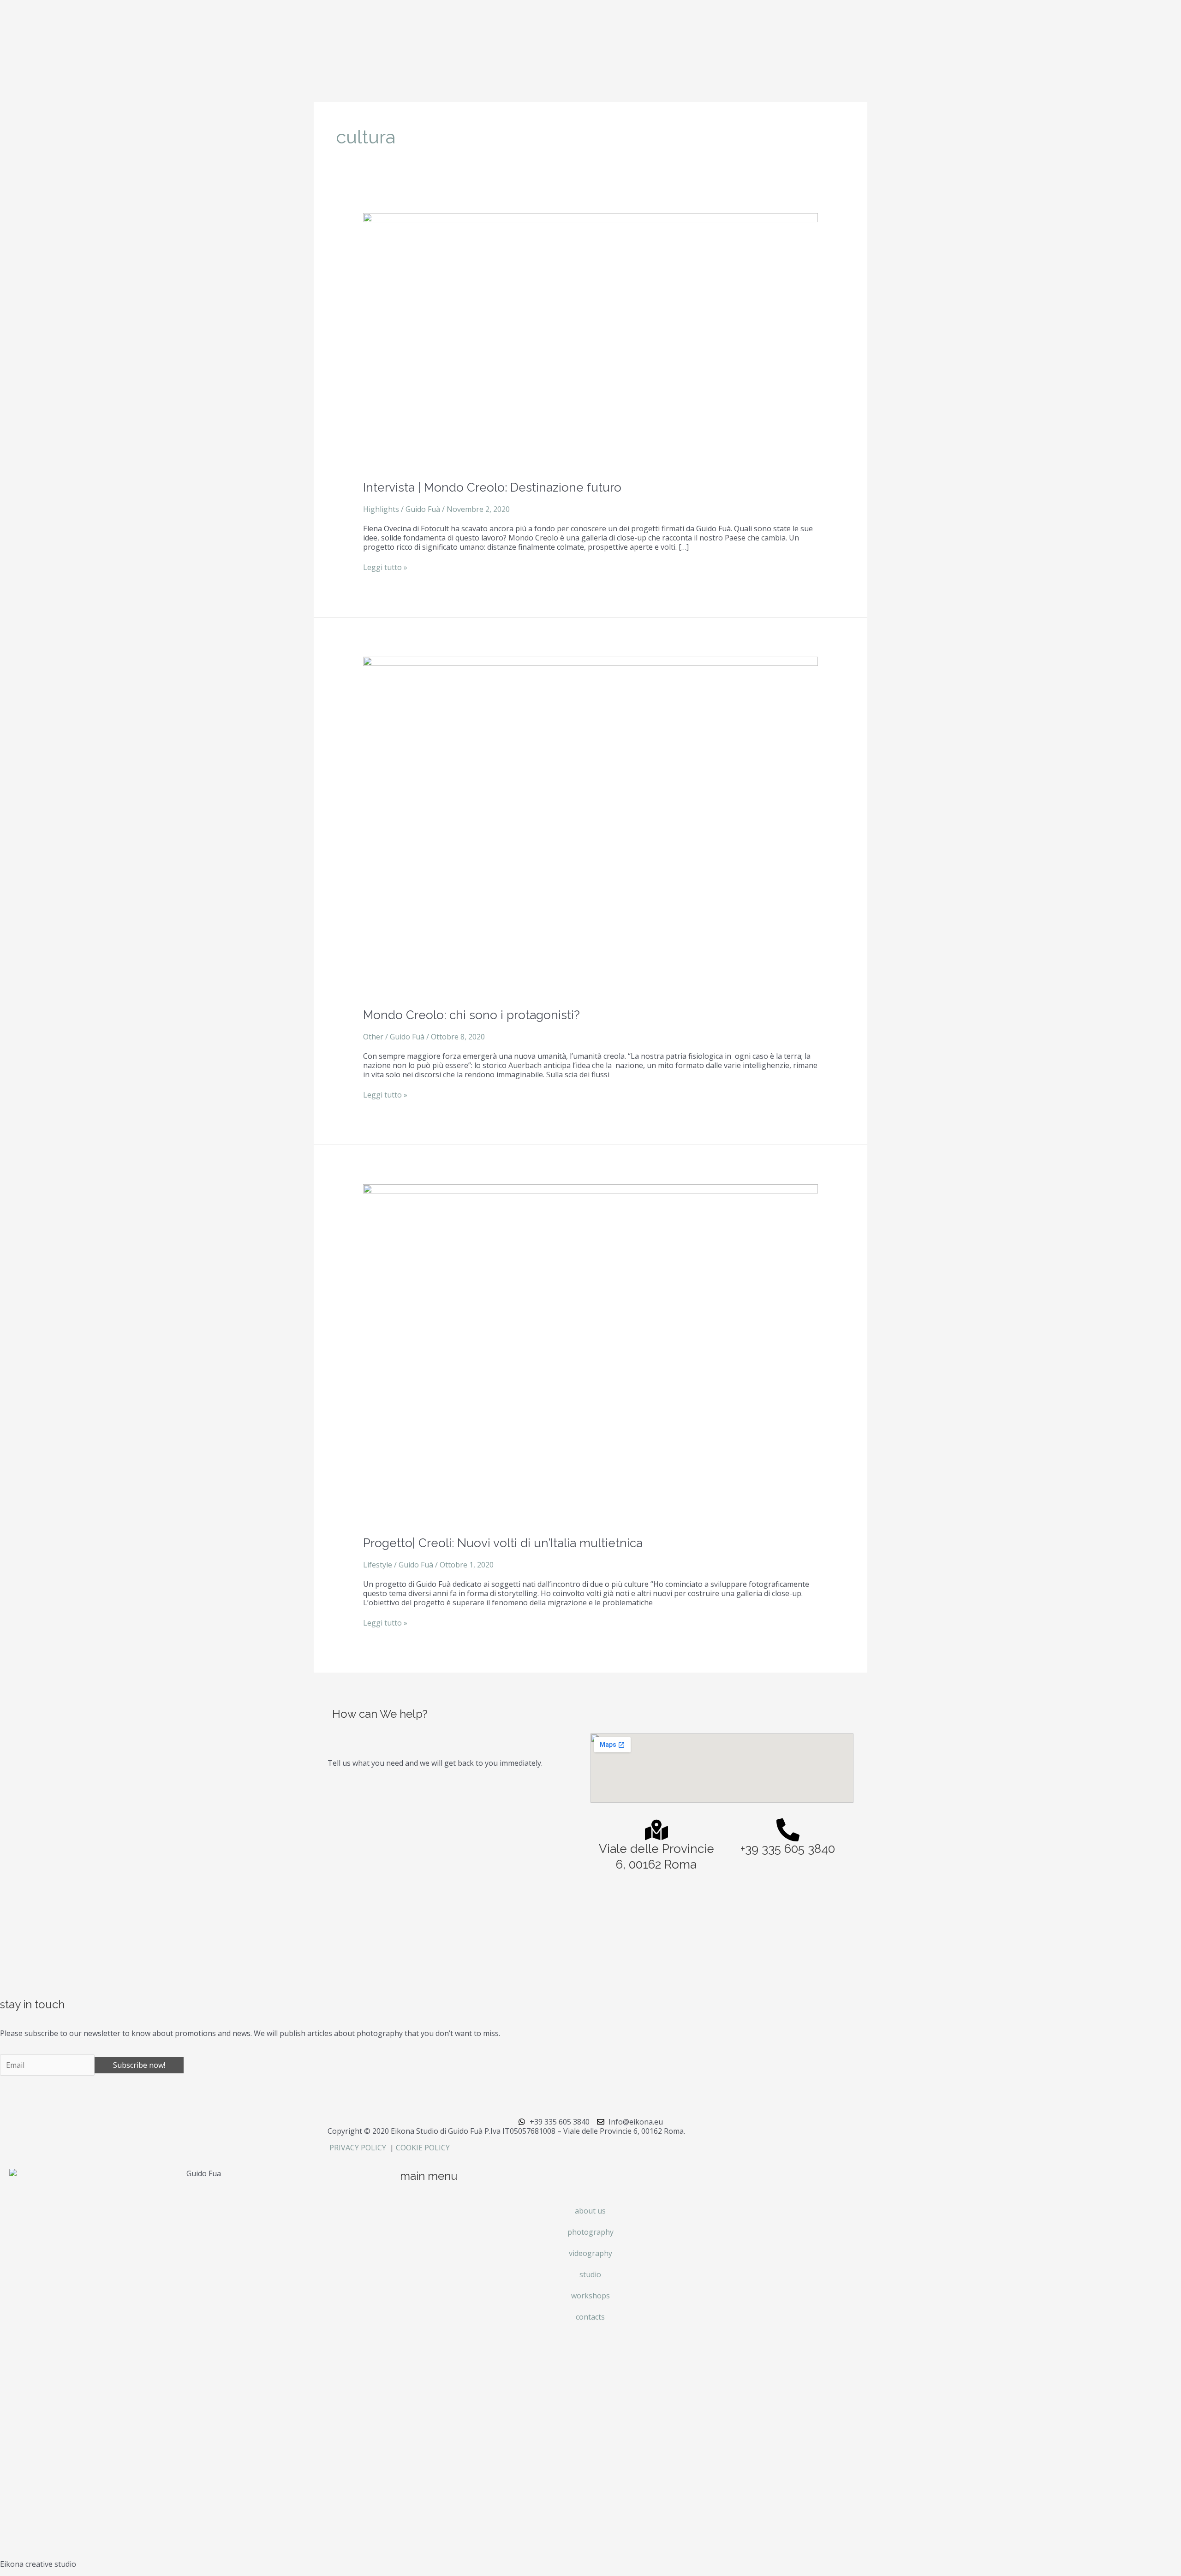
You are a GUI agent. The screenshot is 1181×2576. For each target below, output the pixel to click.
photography (590, 2232)
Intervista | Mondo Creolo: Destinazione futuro (492, 487)
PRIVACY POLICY (359, 2148)
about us (590, 2211)
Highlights (381, 509)
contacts (590, 2317)
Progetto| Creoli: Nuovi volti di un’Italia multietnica (503, 1543)
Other (373, 1037)
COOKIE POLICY (423, 2148)
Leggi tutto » (385, 567)
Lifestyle (378, 1565)
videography (590, 2253)
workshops (590, 2296)
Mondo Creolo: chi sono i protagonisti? (471, 1015)
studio (590, 2274)
